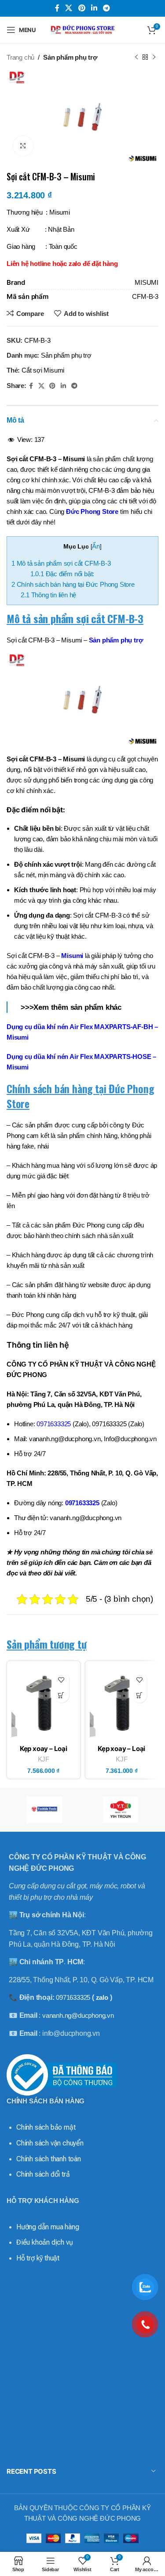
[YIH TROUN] (121, 1810)
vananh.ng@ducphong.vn (78, 2015)
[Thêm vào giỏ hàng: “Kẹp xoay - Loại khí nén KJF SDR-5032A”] (139, 1695)
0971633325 (82, 1503)
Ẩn (96, 546)
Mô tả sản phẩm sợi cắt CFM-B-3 (61, 563)
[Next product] (154, 57)
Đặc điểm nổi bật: (62, 574)
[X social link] (69, 8)
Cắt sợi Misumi (43, 370)
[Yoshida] (44, 1810)
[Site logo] (83, 29)
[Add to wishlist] (61, 1680)
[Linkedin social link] (94, 8)
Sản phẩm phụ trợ (70, 57)
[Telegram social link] (106, 8)
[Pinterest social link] (82, 8)
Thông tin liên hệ (48, 595)
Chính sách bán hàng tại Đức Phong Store (73, 584)
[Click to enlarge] (23, 146)
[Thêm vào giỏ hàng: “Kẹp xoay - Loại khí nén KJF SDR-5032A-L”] (61, 1695)
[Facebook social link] (57, 8)
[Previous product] (136, 57)
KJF (44, 1759)
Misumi (72, 956)
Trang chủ (20, 57)
